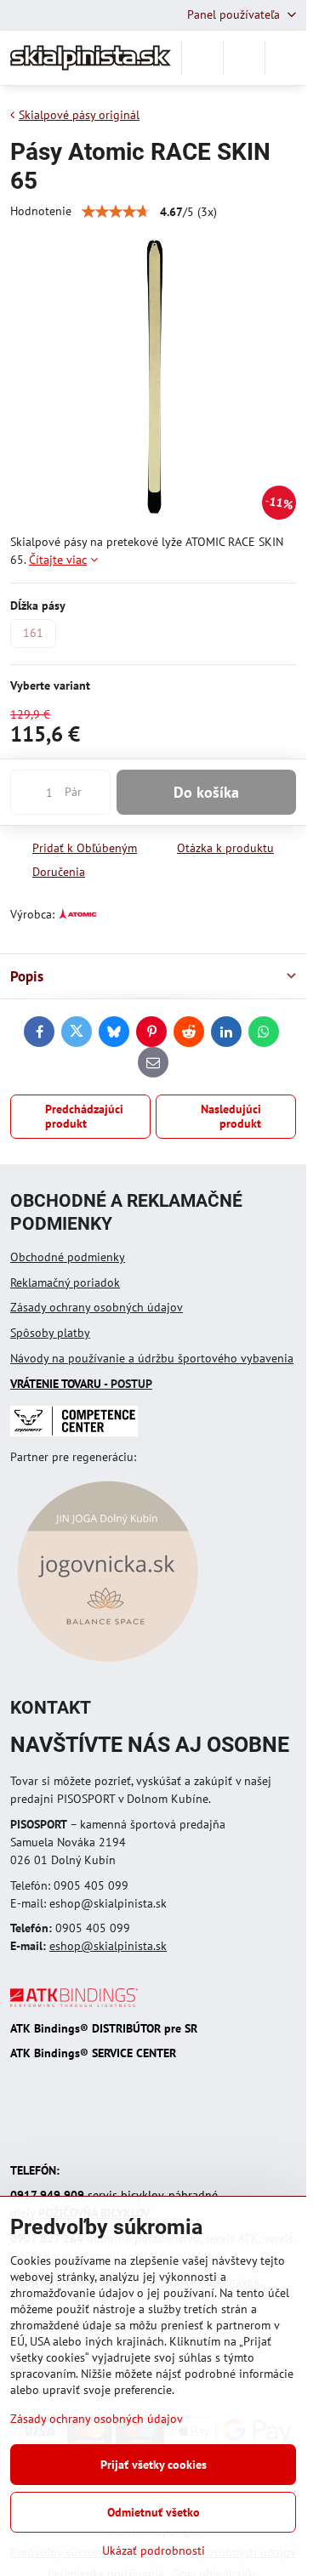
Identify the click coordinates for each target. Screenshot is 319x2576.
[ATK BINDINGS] (74, 2003)
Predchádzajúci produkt (84, 1117)
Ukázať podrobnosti (154, 2550)
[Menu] (286, 58)
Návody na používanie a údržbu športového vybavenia (152, 1358)
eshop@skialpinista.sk (108, 1946)
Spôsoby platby (50, 1333)
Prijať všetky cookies (154, 2465)
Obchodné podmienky (68, 1257)
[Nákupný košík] (244, 58)
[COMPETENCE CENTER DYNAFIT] (74, 1432)
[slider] (116, 212)
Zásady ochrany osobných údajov (97, 1307)
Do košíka (206, 792)
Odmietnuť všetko (154, 2512)
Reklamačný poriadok (65, 1282)
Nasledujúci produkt (231, 1117)
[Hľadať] (202, 58)
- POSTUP (81, 1384)
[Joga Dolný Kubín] (108, 1664)
